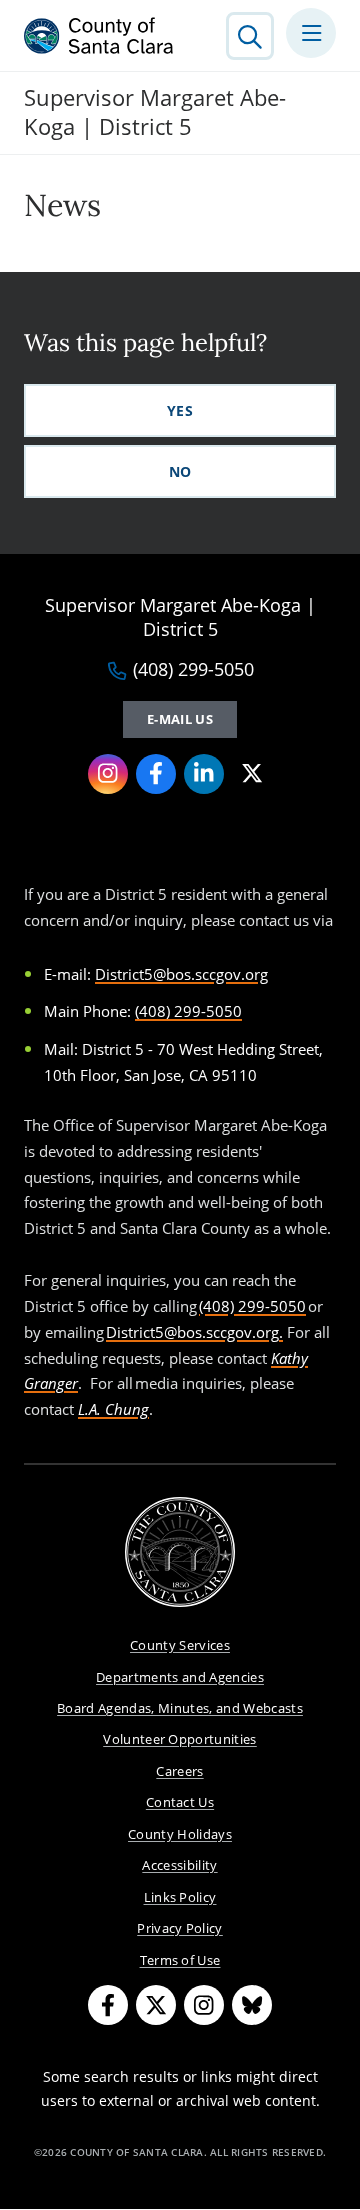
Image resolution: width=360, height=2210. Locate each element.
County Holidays (180, 1834)
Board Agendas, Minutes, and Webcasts (180, 1708)
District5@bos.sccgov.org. (194, 1332)
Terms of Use (180, 1960)
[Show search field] (250, 36)
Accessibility (179, 1865)
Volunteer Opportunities (180, 1739)
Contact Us (180, 1802)
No (180, 471)
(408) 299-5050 (193, 670)
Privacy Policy (180, 1928)
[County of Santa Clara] (99, 36)
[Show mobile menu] (311, 33)
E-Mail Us (180, 719)
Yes (180, 410)
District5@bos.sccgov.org (181, 974)
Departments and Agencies (180, 1677)
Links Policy (180, 1897)
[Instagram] (108, 774)
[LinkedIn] (204, 774)
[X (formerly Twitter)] (252, 774)
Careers (179, 1771)
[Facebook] (156, 774)
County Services (180, 1645)
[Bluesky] (252, 2005)
